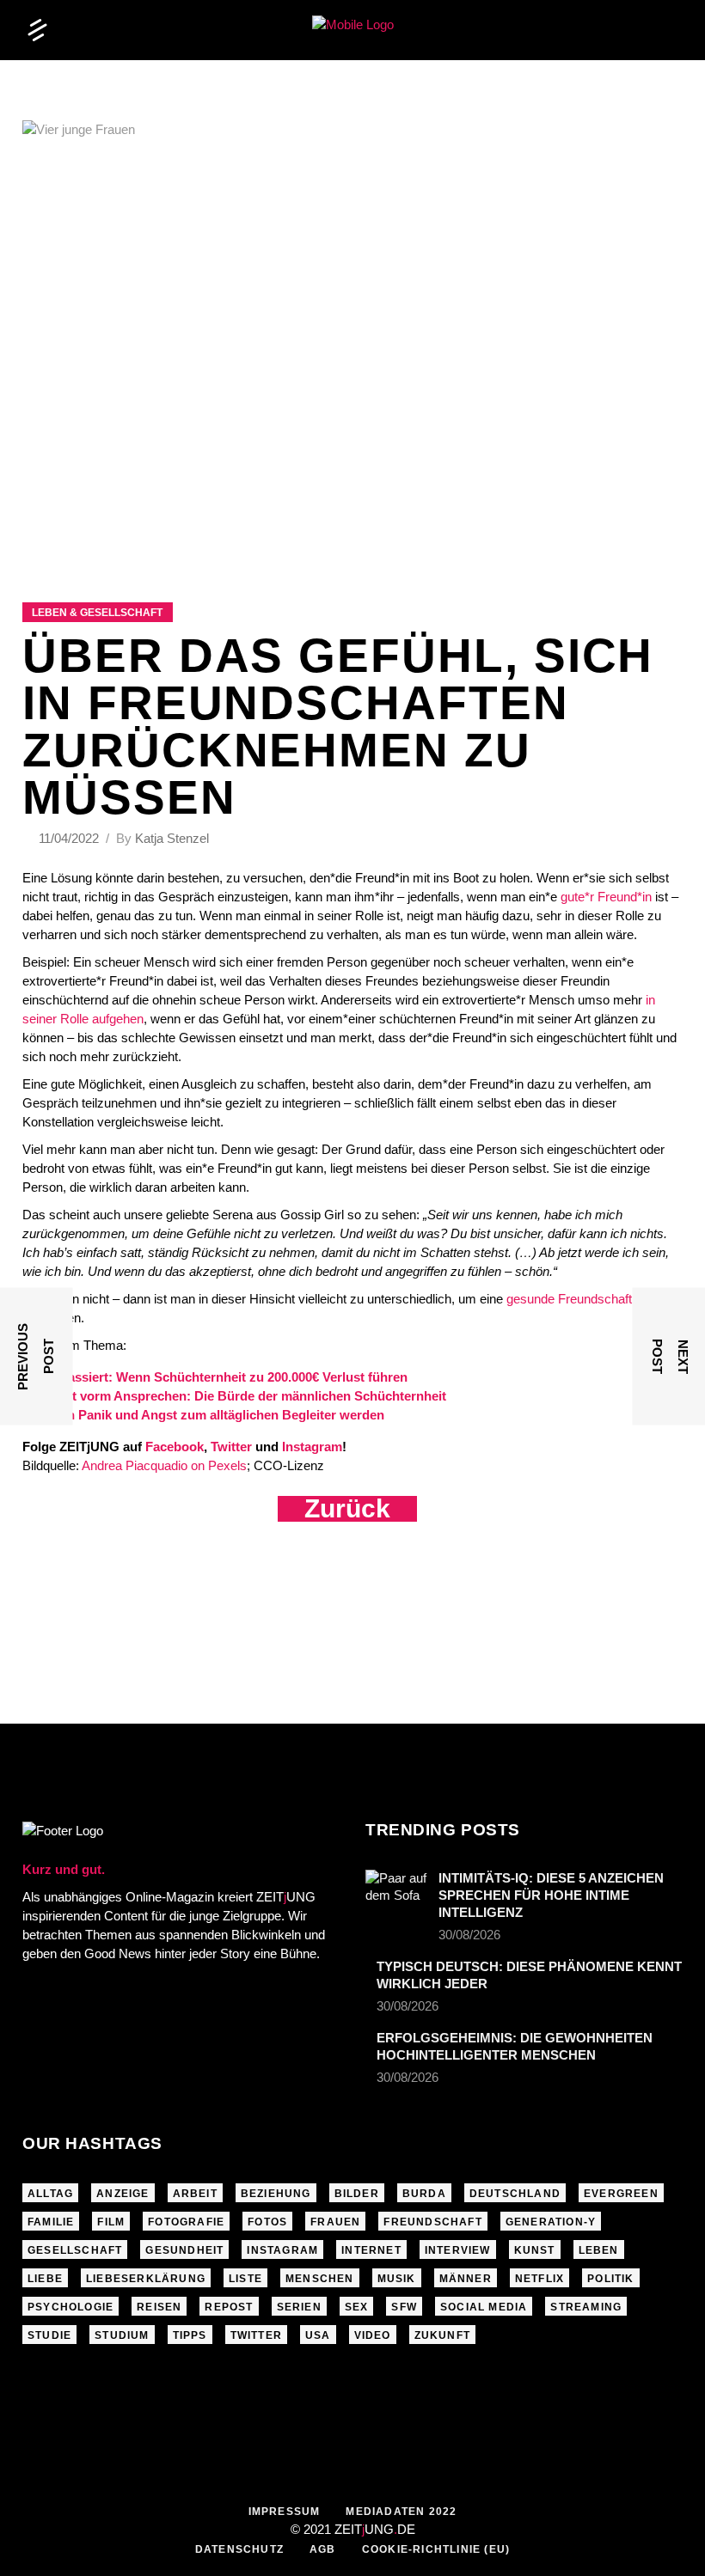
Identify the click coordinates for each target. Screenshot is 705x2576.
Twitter (256, 2335)
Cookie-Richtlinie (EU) (436, 2549)
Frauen (335, 2222)
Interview (458, 2250)
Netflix (539, 2279)
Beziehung (276, 2194)
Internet (371, 2250)
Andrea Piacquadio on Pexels (164, 1465)
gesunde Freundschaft (569, 1299)
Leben (599, 2250)
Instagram (282, 2250)
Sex (357, 2307)
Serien (299, 2307)
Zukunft (442, 2335)
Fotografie (186, 2222)
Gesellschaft (75, 2250)
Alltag (50, 2194)
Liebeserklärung (146, 2279)
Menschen (320, 2279)
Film (111, 2222)
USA (318, 2335)
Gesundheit (184, 2250)
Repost (229, 2307)
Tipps (190, 2335)
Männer (466, 2279)
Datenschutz (239, 2549)
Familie (51, 2222)
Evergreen (621, 2194)
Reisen (159, 2307)
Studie (49, 2335)
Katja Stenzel (172, 838)
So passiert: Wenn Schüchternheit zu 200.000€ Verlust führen (224, 1377)
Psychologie (70, 2307)
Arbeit (195, 2194)
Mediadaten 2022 (401, 2512)
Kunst (535, 2250)
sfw (404, 2307)
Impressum (285, 2512)
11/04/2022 (70, 838)
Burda (424, 2194)
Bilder (357, 2194)
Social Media (484, 2307)
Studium (122, 2335)
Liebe (45, 2279)
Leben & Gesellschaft (97, 613)
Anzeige (123, 2194)
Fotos (267, 2222)
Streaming (586, 2307)
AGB (323, 2549)
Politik (610, 2279)
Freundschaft (432, 2222)
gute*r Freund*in (606, 897)
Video (373, 2335)
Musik (397, 2279)
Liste (245, 2279)
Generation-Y (551, 2222)
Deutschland (515, 2194)
